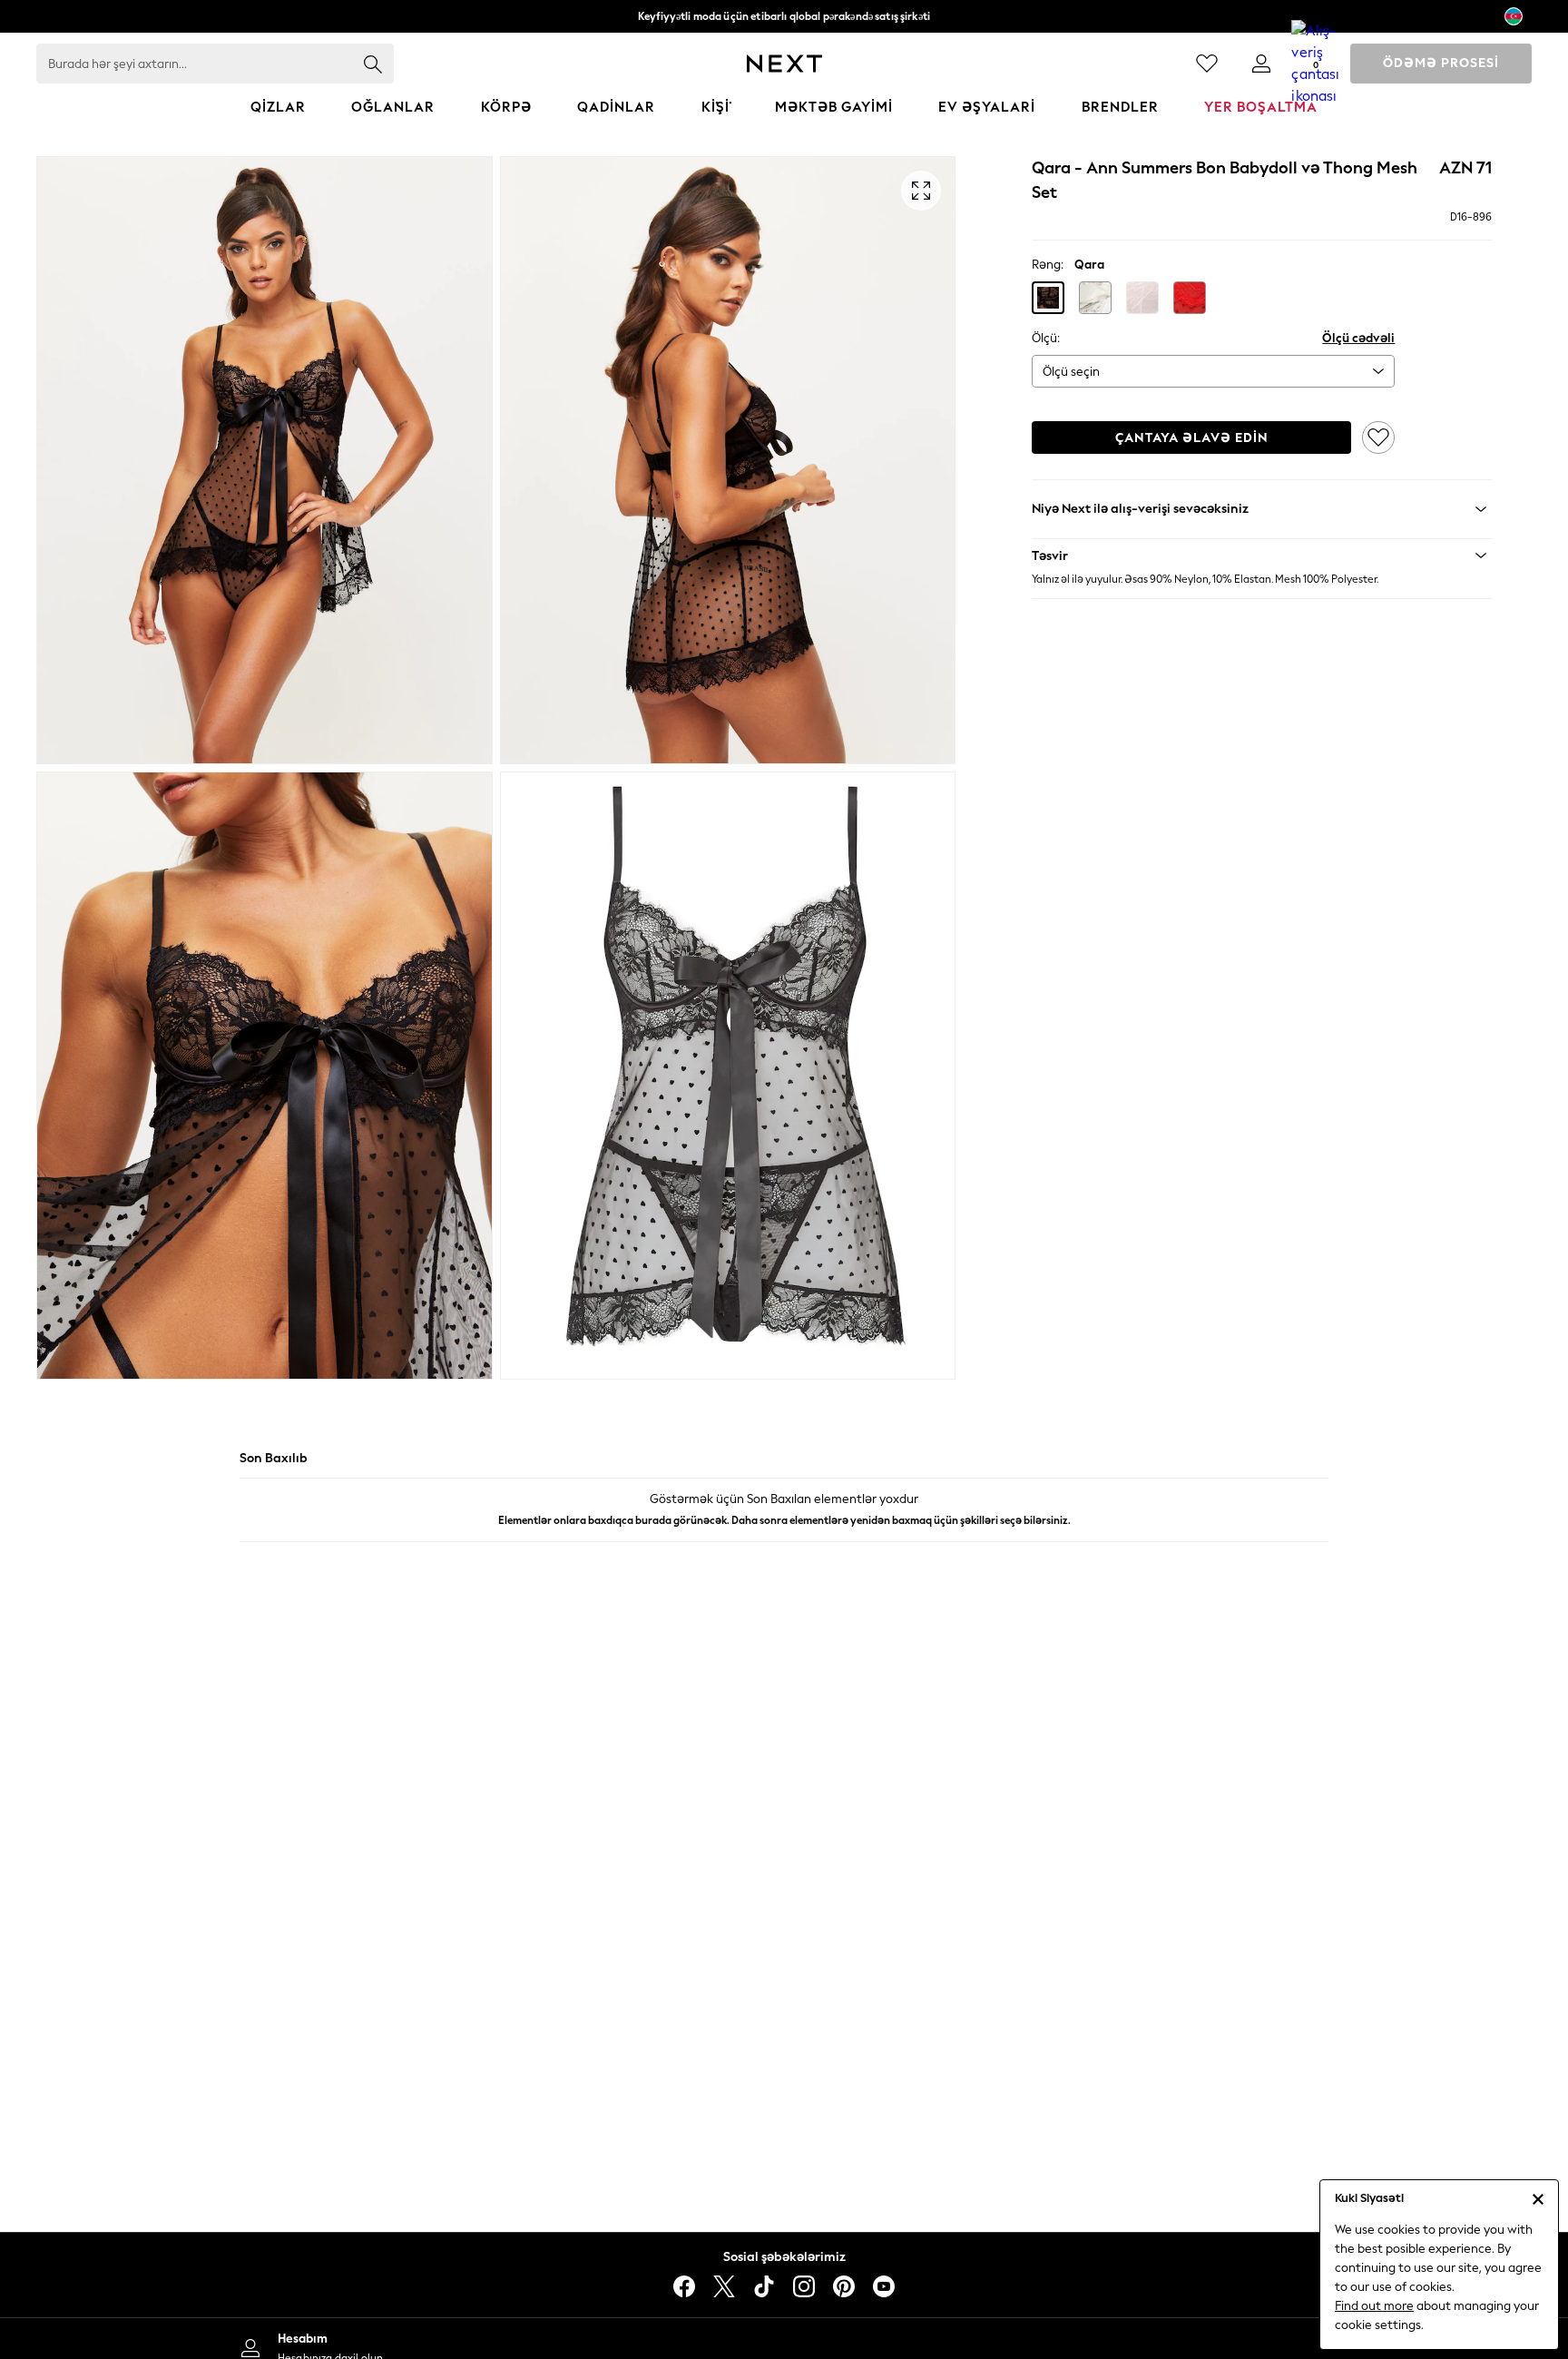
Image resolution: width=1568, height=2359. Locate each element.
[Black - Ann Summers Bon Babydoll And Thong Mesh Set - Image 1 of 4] (265, 460)
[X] (724, 2286)
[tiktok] (764, 2286)
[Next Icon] (784, 64)
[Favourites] (1207, 64)
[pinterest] (844, 2286)
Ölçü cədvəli (1358, 338)
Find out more (1374, 2306)
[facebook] (684, 2286)
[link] (1261, 64)
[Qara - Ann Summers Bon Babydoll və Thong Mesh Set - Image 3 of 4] (265, 1076)
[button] (1048, 298)
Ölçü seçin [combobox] (1071, 372)
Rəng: (1048, 265)
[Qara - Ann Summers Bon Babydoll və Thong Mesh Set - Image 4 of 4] (728, 1076)
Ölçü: (1046, 338)
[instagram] (804, 2286)
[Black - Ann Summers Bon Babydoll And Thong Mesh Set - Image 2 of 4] (728, 460)
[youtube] (884, 2286)
